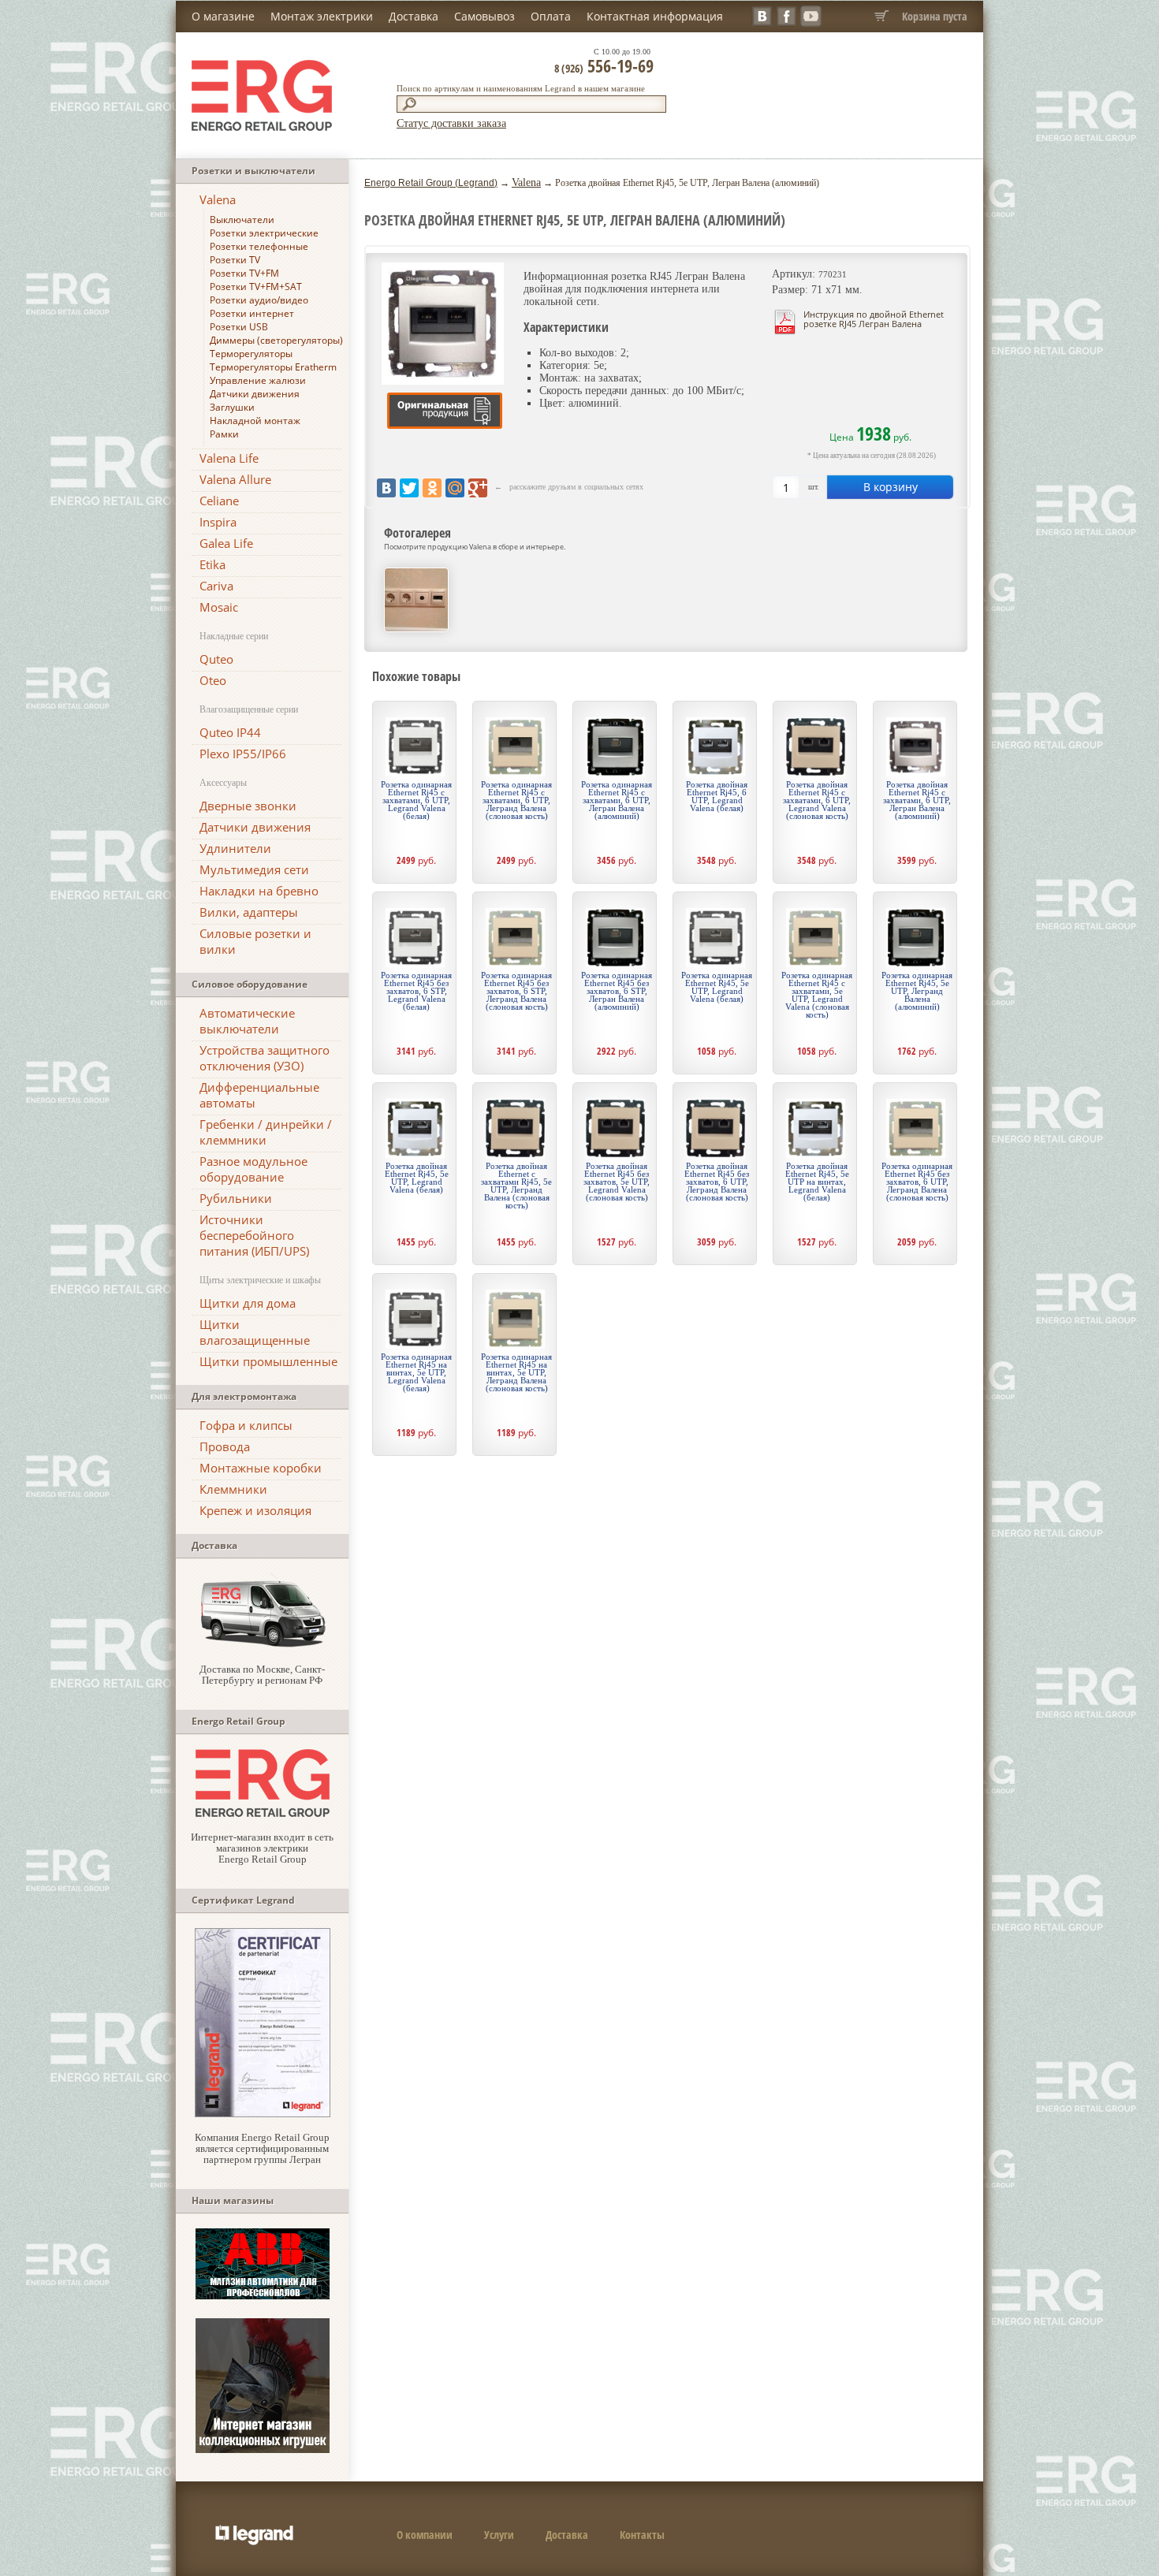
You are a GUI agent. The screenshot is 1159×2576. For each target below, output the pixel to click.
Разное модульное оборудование (253, 1169)
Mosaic (219, 607)
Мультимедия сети (254, 869)
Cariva (216, 586)
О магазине (223, 16)
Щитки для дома (248, 1303)
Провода (225, 1446)
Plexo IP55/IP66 (243, 754)
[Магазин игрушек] (263, 2449)
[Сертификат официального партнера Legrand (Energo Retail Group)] (263, 2114)
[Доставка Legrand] (263, 1645)
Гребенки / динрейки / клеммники (266, 1132)
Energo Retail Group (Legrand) (431, 183)
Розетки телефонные (259, 246)
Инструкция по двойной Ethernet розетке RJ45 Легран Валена (874, 319)
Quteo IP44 (230, 732)
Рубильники (236, 1198)
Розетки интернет (252, 313)
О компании (425, 2535)
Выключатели (242, 220)
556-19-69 (604, 65)
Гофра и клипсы (246, 1425)
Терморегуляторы (251, 354)
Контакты (642, 2535)
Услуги (499, 2535)
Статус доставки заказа (451, 123)
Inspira (218, 522)
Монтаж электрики (322, 16)
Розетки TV (235, 260)
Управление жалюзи (258, 380)
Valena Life (229, 458)
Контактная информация (655, 16)
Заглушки (232, 407)
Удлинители (235, 848)
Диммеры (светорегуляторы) (276, 340)
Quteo (216, 659)
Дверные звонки (248, 806)
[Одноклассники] (432, 488)
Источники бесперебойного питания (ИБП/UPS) (254, 1235)
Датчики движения (255, 394)
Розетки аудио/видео (259, 300)
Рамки (224, 434)
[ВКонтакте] (386, 488)
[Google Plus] (478, 488)
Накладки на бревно (259, 891)
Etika (212, 564)
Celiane (219, 501)
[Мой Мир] (455, 488)
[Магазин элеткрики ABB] (263, 2296)
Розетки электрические (264, 233)
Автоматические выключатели (247, 1021)
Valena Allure (235, 479)
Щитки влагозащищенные (255, 1332)
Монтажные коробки (261, 1468)
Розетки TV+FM (244, 273)
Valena (218, 199)
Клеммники (233, 1489)
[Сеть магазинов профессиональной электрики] (263, 1813)
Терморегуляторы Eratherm (273, 367)
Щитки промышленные (268, 1361)
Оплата (551, 16)
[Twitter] (409, 488)
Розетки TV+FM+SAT (256, 287)
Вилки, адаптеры (249, 912)
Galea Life (226, 543)
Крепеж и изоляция (255, 1510)
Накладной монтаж (255, 421)
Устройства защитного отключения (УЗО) (265, 1058)
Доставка (414, 16)
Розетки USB (239, 327)
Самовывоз (484, 16)
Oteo (213, 680)
